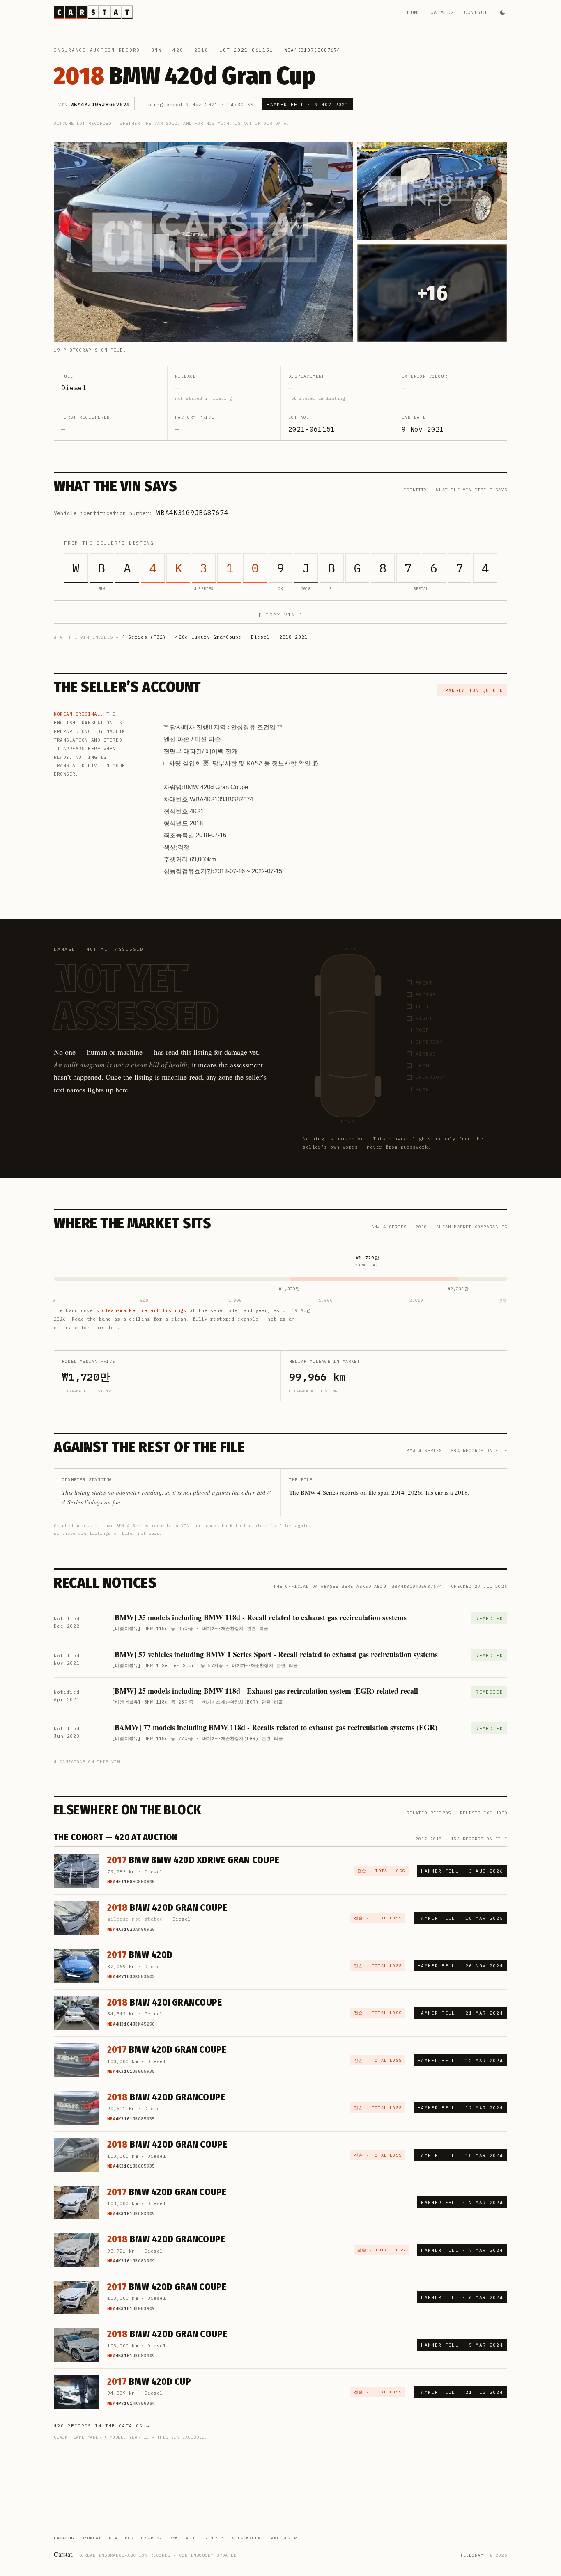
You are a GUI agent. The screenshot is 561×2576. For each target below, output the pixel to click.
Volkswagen (246, 2538)
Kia (113, 2538)
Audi (191, 2538)
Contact (476, 12)
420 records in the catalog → (102, 2426)
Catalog (442, 12)
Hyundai (91, 2538)
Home (414, 12)
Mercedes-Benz (144, 2538)
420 (178, 50)
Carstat (64, 2554)
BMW (156, 50)
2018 (201, 50)
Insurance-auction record (97, 50)
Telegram (472, 2555)
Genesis (215, 2538)
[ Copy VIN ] (280, 615)
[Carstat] (93, 12)
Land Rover (283, 2538)
